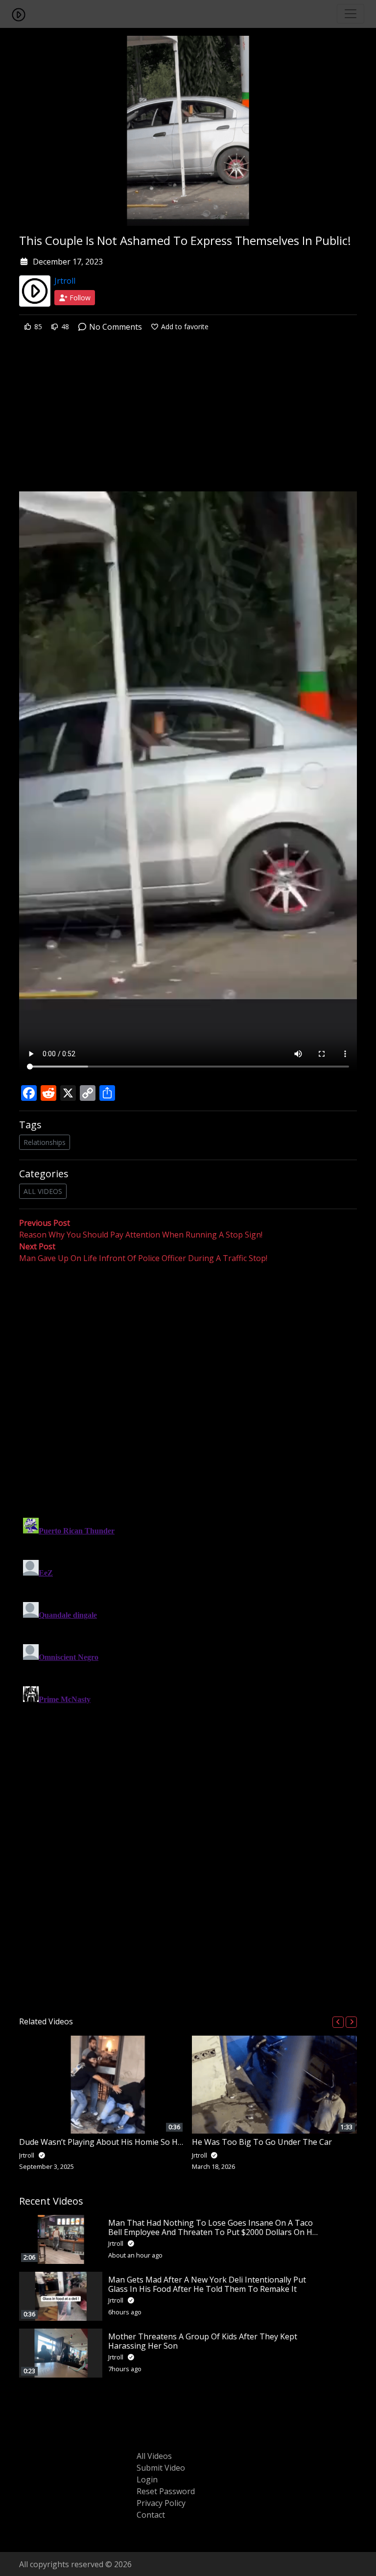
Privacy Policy (161, 2503)
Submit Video (161, 2468)
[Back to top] (30, 2518)
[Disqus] (188, 1636)
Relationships (45, 1142)
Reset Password (166, 2491)
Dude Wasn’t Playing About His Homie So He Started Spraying (132, 2142)
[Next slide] (351, 2022)
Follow (79, 298)
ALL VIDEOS (43, 1191)
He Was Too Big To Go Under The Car (262, 2142)
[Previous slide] (338, 2022)
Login (147, 2479)
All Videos (154, 2456)
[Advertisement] (188, 419)
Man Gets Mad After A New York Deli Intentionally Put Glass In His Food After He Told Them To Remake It (207, 2284)
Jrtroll (65, 281)
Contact (151, 2515)
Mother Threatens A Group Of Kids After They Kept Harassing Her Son (203, 2341)
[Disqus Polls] (188, 1391)
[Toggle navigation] (351, 14)
